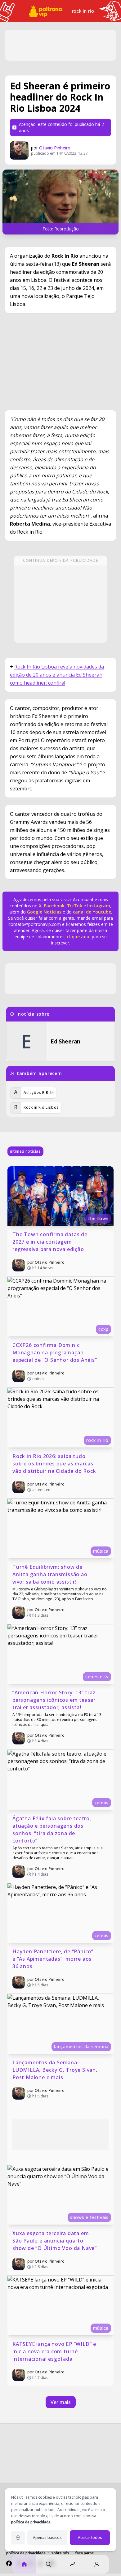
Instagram (99, 906)
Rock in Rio (83, 11)
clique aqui (79, 937)
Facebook (54, 906)
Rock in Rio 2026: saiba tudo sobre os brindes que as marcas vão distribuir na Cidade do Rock (54, 1464)
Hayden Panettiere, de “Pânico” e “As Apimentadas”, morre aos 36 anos (54, 1959)
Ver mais (61, 2402)
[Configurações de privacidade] (18, 2538)
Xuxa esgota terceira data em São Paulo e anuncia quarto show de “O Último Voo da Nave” (55, 2241)
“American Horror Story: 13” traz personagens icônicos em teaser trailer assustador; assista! (55, 1700)
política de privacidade (31, 2522)
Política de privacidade (26, 2553)
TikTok (74, 906)
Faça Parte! (85, 2553)
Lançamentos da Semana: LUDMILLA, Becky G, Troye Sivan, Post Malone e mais (56, 2070)
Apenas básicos (47, 2537)
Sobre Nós (60, 2553)
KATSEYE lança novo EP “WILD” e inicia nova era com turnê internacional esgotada (55, 2351)
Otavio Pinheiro (55, 148)
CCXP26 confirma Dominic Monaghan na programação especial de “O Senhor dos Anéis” (55, 1353)
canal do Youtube (91, 912)
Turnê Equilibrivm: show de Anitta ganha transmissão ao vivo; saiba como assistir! (51, 1574)
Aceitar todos (90, 2537)
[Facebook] (9, 2563)
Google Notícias (44, 912)
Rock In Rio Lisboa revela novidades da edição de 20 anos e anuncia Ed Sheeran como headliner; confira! (57, 675)
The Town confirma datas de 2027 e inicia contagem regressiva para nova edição (51, 1242)
